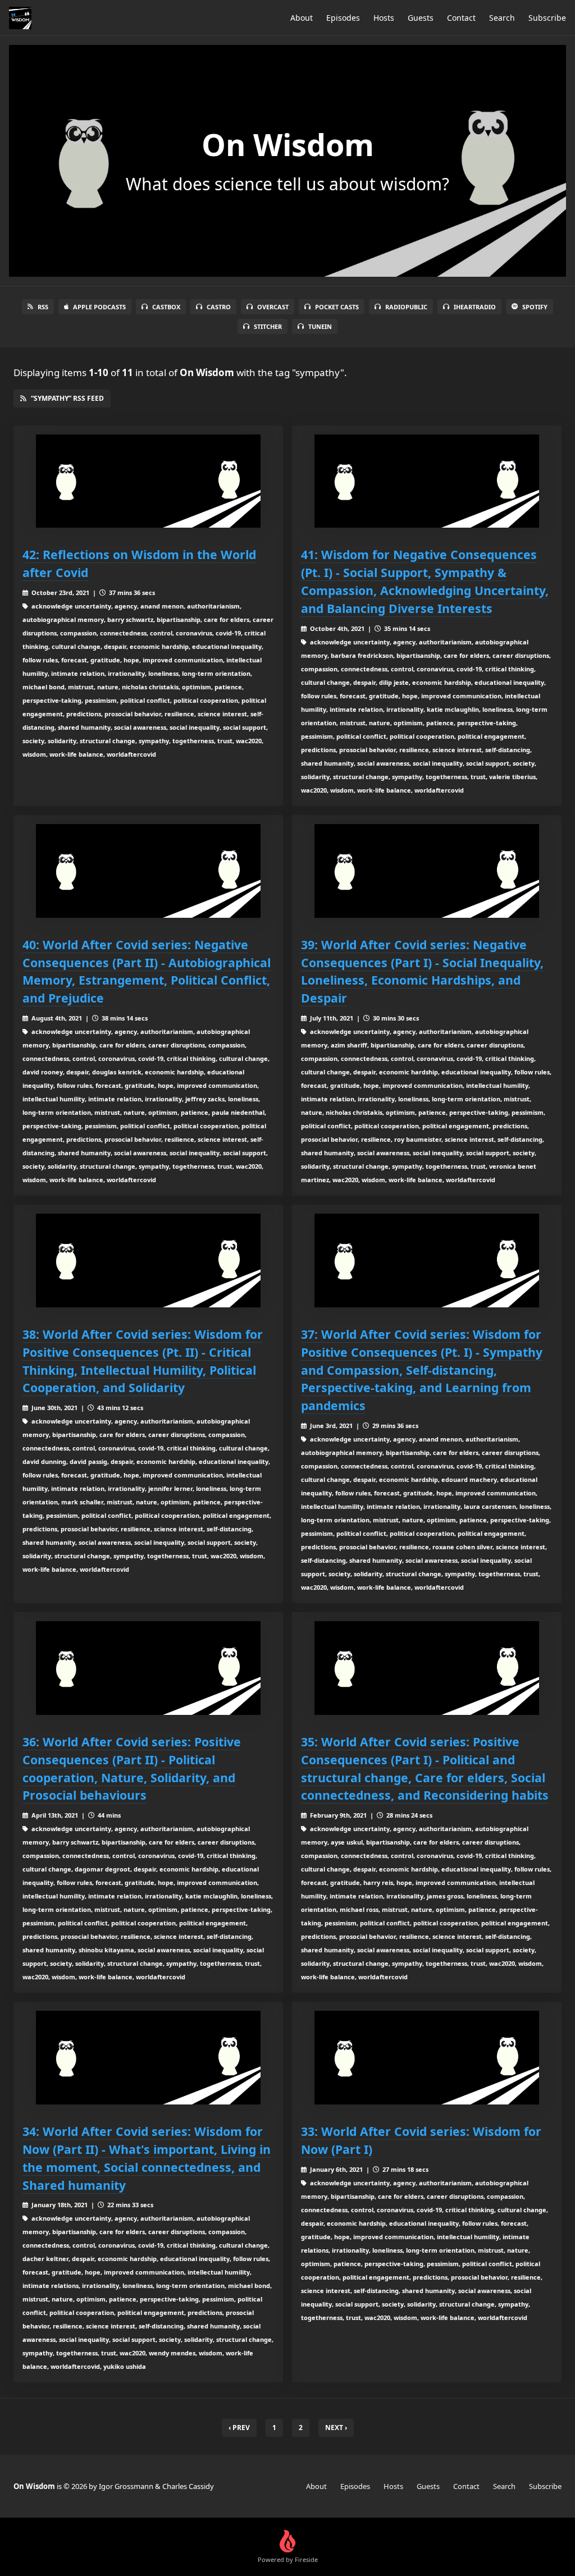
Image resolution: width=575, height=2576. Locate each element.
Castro (219, 307)
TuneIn (320, 326)
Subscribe (547, 18)
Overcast (273, 307)
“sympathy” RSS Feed (67, 398)
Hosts (384, 18)
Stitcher (268, 326)
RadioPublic (406, 307)
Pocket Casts (337, 307)
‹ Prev (239, 2428)
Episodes (343, 18)
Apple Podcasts (99, 307)
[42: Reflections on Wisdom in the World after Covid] (148, 481)
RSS (43, 307)
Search (502, 18)
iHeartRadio (475, 307)
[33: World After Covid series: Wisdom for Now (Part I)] (427, 2058)
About (302, 18)
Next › (336, 2428)
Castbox (166, 307)
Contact (461, 18)
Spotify (535, 307)
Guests (421, 18)
